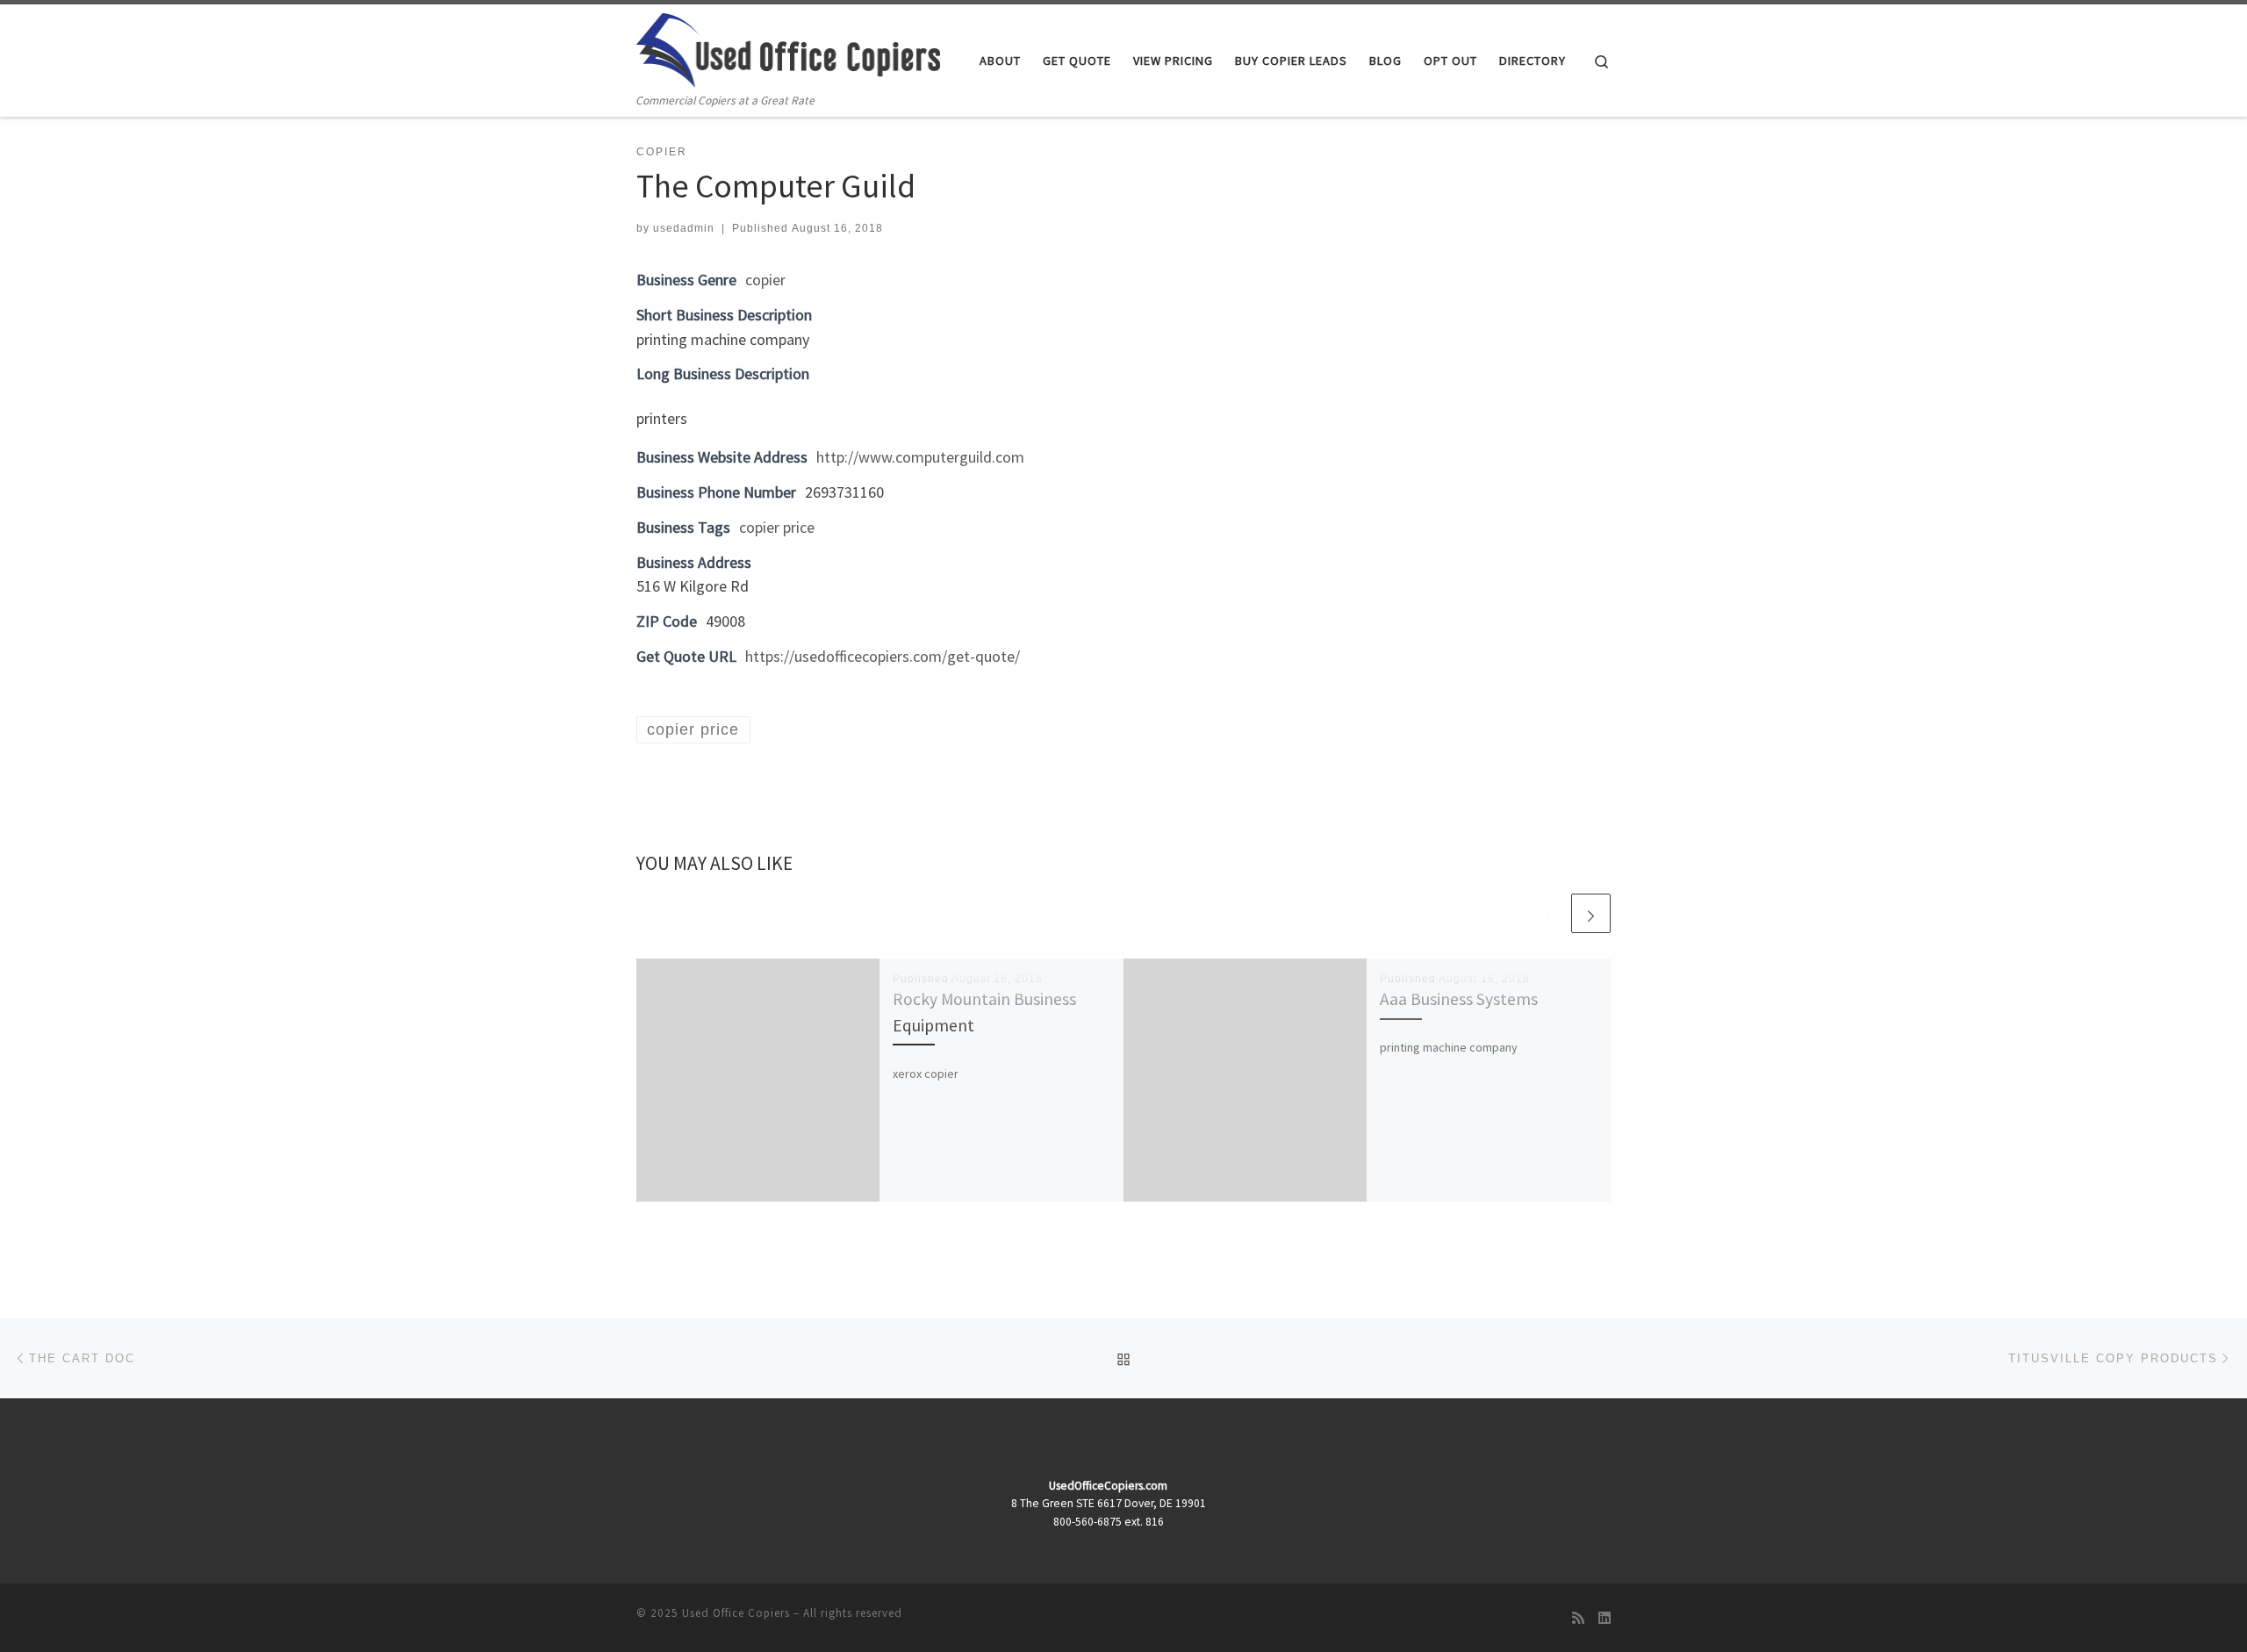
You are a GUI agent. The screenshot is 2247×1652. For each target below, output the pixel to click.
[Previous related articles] (1549, 913)
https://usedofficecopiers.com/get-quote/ (883, 656)
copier (765, 280)
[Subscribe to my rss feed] (1578, 1618)
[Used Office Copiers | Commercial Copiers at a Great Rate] (788, 47)
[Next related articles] (1591, 913)
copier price (777, 527)
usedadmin (684, 228)
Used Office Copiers (736, 1613)
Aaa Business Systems (1459, 999)
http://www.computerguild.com (920, 457)
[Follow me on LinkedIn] (1604, 1618)
